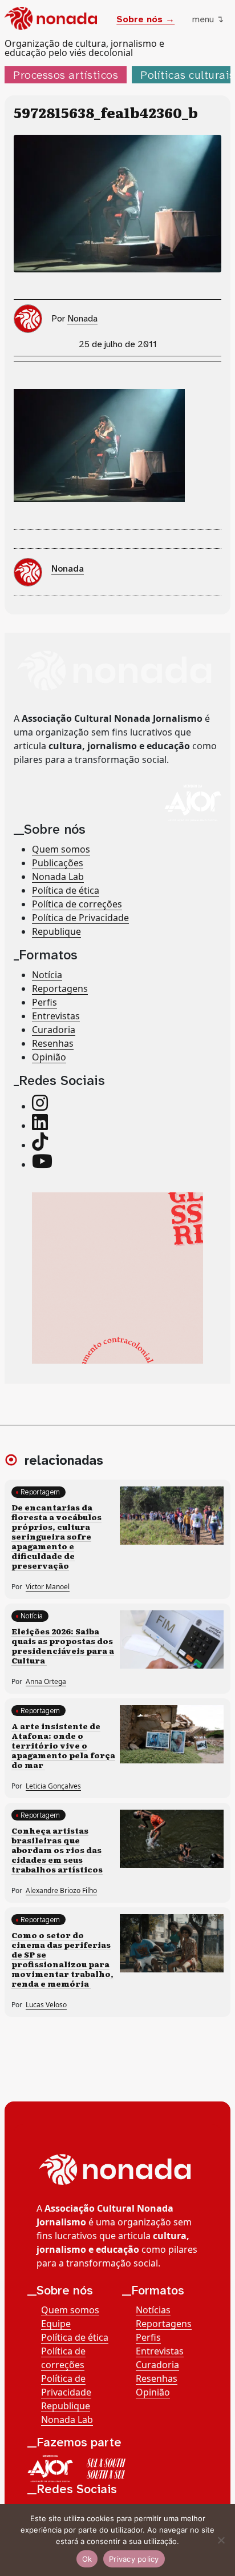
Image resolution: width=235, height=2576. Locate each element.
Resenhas (53, 1043)
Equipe (56, 2324)
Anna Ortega (46, 1681)
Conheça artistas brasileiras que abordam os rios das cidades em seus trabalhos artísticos (57, 1850)
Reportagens (60, 988)
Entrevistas (56, 1016)
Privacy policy (134, 2559)
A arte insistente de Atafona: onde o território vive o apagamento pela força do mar (63, 1745)
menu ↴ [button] (208, 19)
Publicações (58, 863)
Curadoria (54, 1030)
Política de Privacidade (80, 918)
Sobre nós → (145, 19)
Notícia (47, 975)
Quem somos (61, 849)
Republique (56, 931)
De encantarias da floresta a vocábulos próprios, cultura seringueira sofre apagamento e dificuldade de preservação (56, 1536)
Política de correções (77, 904)
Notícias (153, 2310)
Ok (87, 2559)
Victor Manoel (48, 1587)
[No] (221, 2540)
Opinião (49, 1057)
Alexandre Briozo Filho (61, 1890)
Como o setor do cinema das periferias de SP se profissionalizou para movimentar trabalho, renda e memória (62, 1959)
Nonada (82, 318)
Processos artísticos (66, 75)
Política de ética (66, 890)
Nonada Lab (58, 877)
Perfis (44, 1002)
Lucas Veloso (46, 2005)
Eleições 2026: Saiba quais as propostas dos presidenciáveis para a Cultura (63, 1645)
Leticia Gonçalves (53, 1786)
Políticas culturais (188, 75)
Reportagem (40, 1492)
